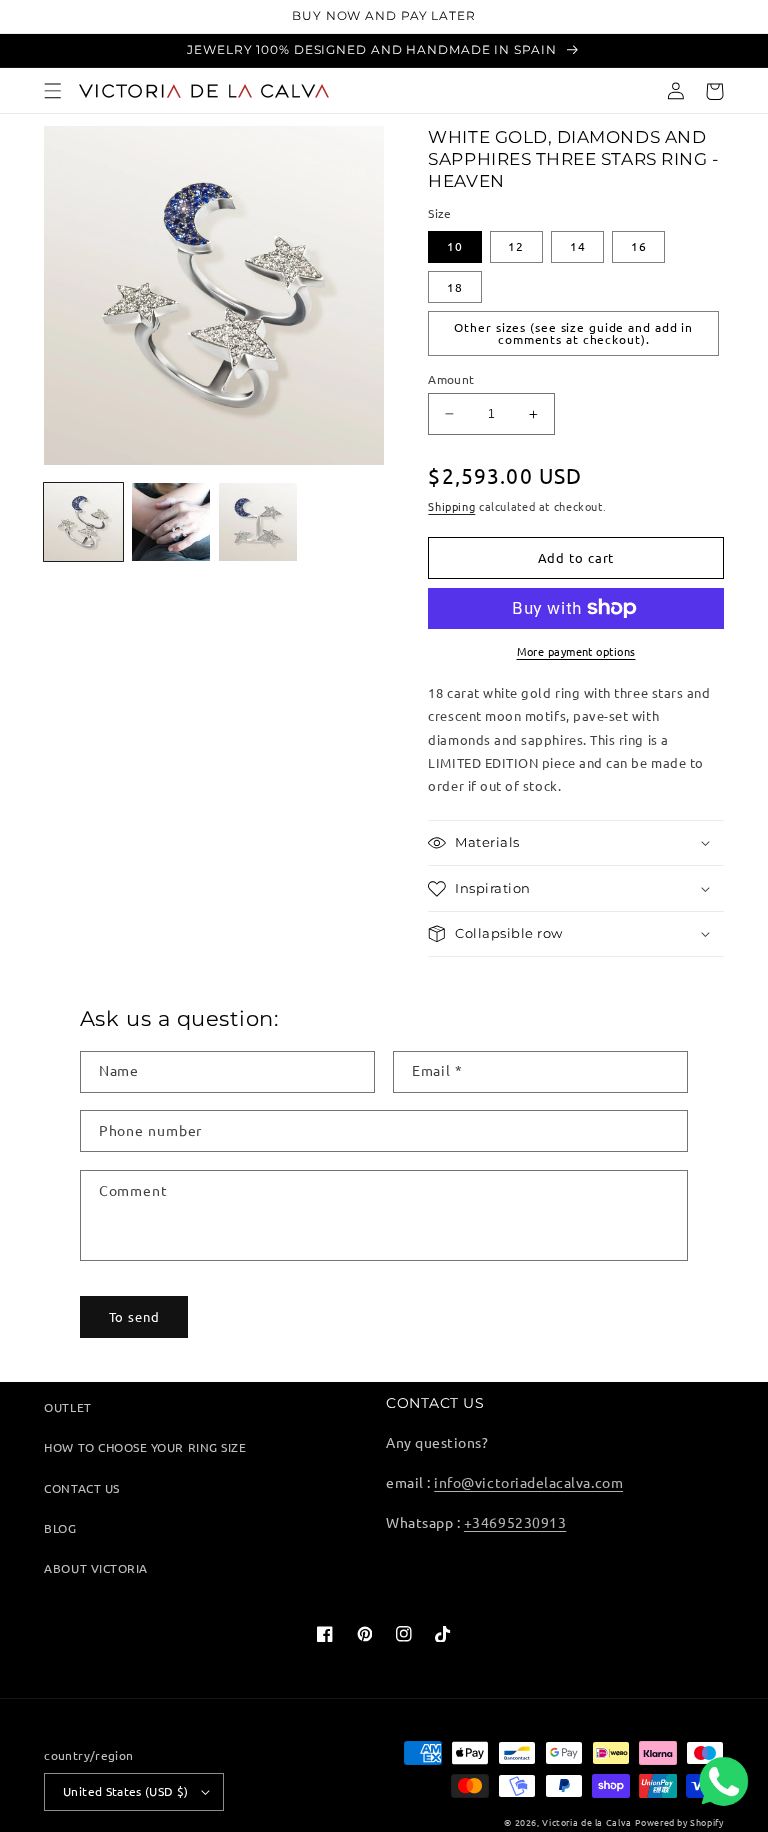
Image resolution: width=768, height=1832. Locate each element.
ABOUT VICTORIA (95, 1568)
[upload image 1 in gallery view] (83, 522)
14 (578, 246)
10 (455, 246)
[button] (53, 91)
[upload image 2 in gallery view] (171, 522)
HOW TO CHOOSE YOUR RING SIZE (145, 1447)
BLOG (60, 1528)
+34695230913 (515, 1522)
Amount (451, 379)
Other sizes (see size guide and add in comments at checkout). (573, 333)
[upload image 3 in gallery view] (258, 522)
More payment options (576, 651)
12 (516, 246)
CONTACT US (81, 1488)
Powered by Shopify (679, 1822)
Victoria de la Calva (586, 1822)
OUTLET (67, 1407)
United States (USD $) (125, 1791)
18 (455, 287)
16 (639, 246)
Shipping (451, 506)
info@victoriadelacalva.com (528, 1482)
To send (134, 1316)
